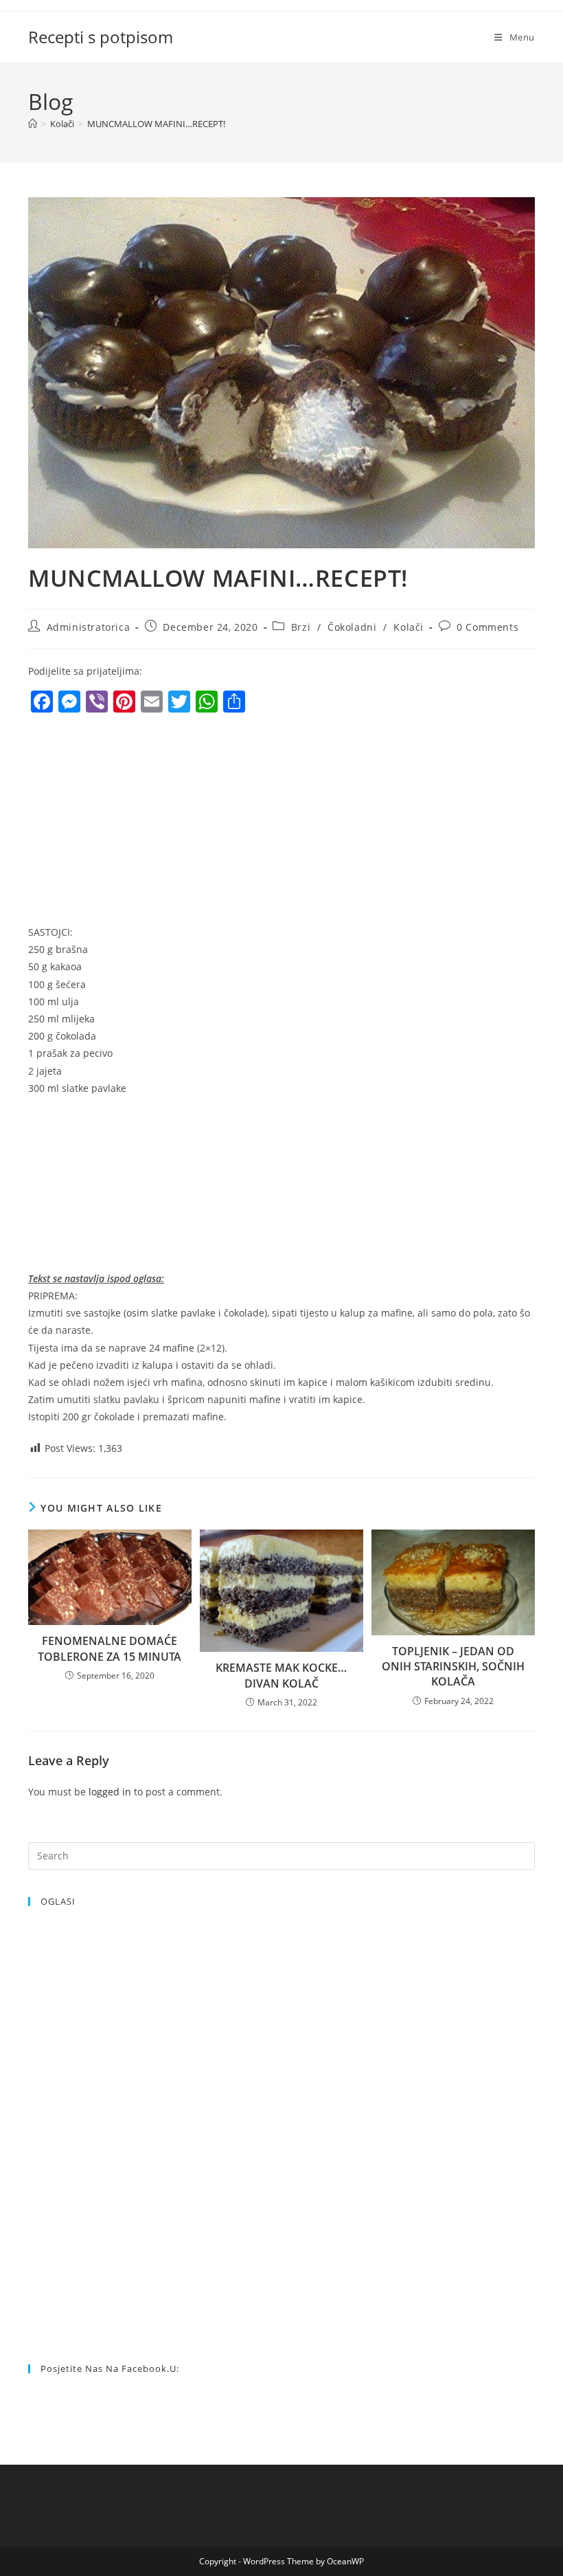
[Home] (33, 124)
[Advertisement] (143, 822)
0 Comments (487, 627)
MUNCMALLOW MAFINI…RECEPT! (156, 124)
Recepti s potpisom (101, 37)
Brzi (301, 627)
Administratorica (89, 627)
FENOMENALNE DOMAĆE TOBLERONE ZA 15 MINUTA (110, 1648)
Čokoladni (352, 627)
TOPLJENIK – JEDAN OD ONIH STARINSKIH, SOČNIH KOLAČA (453, 1667)
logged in (110, 1792)
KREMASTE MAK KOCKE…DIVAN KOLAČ (281, 1675)
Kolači (409, 627)
